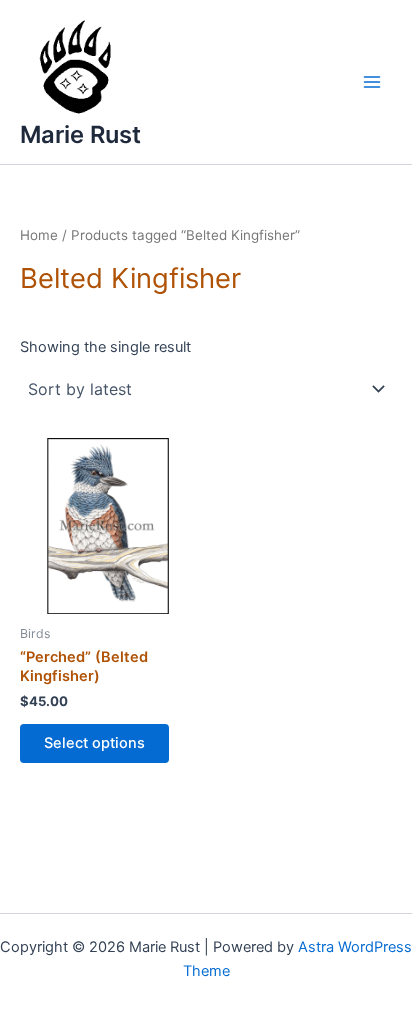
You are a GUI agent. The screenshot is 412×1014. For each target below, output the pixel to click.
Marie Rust (80, 134)
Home (39, 235)
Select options (94, 743)
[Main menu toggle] (372, 82)
